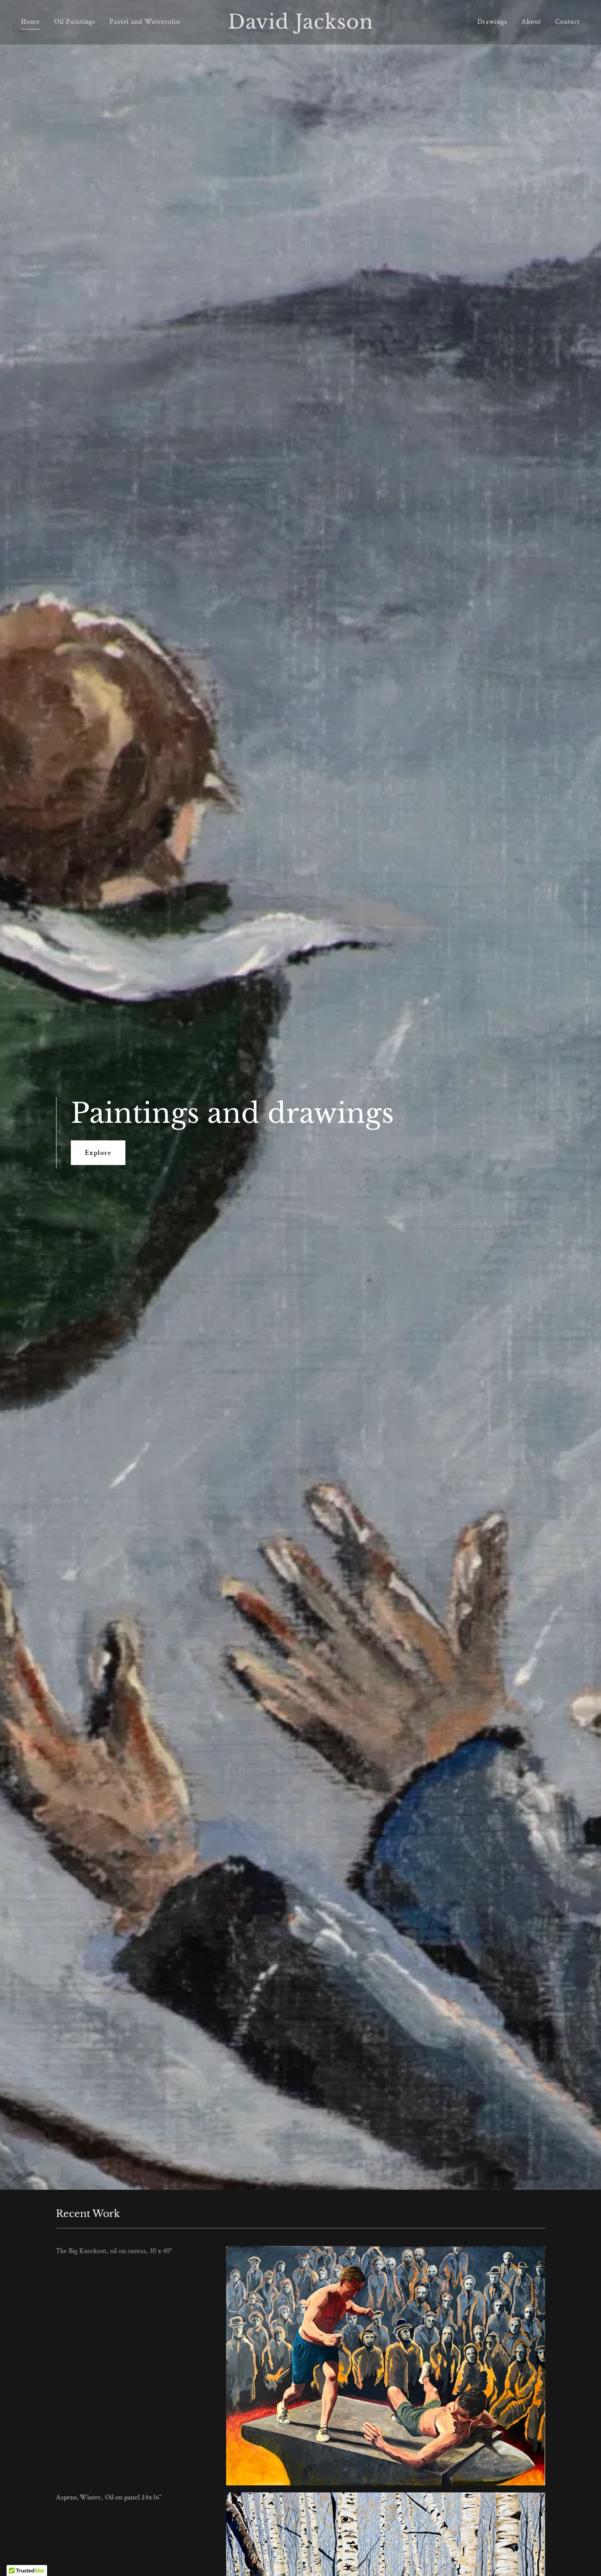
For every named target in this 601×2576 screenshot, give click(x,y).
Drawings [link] (492, 22)
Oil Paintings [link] (75, 22)
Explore (98, 1153)
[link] (300, 27)
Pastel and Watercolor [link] (145, 22)
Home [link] (31, 22)
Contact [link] (568, 22)
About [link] (531, 22)
